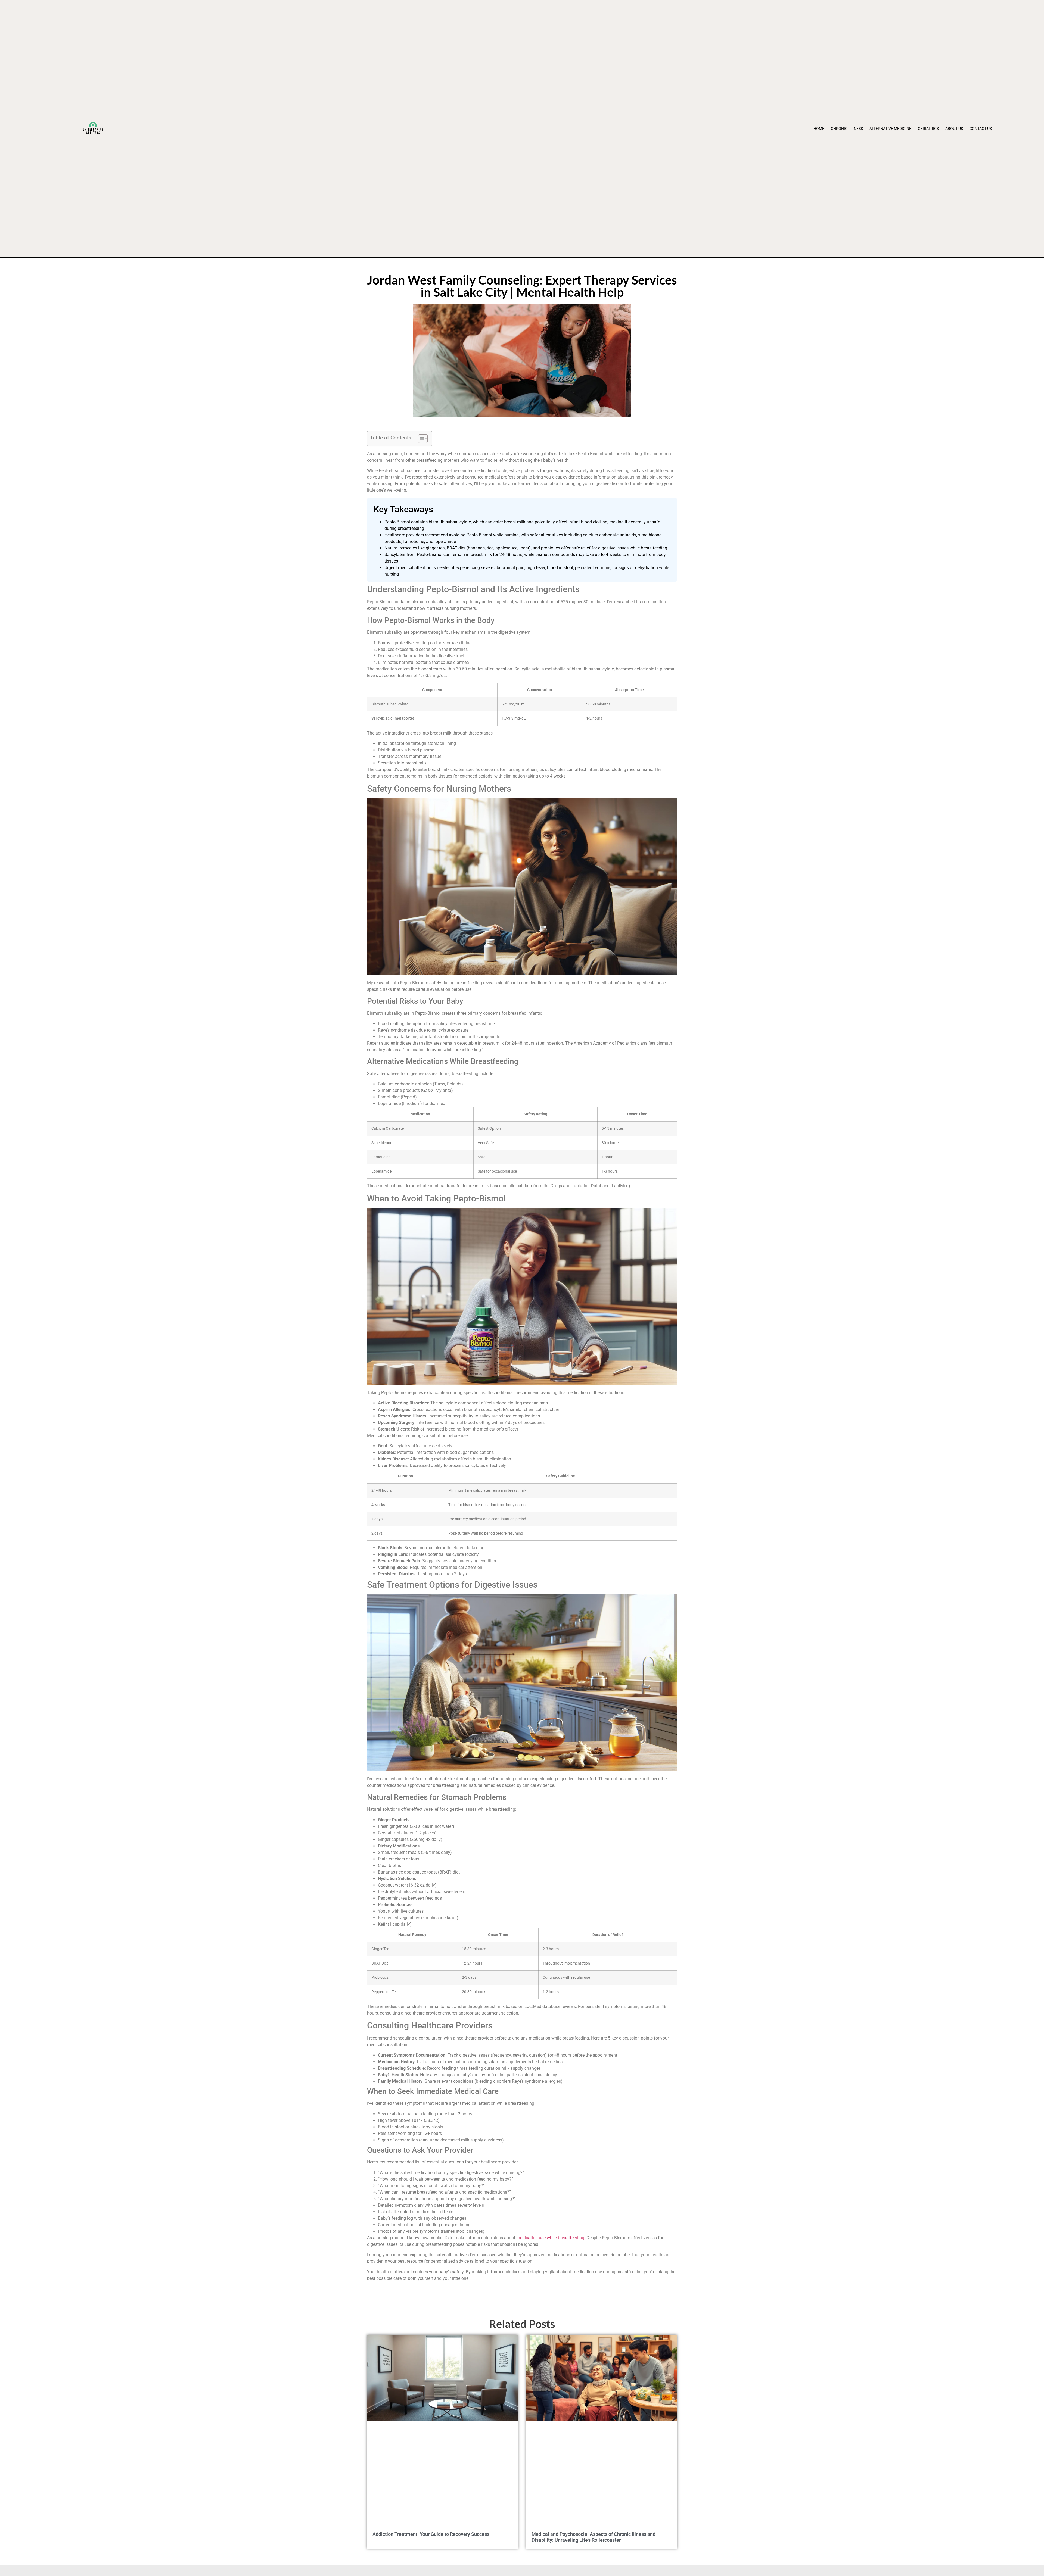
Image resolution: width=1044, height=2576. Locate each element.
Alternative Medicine (890, 129)
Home (819, 129)
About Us (954, 129)
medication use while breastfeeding (550, 2238)
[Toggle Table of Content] (420, 439)
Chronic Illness (847, 129)
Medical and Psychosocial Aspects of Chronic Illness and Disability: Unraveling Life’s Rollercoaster (594, 2537)
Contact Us (981, 129)
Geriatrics (928, 129)
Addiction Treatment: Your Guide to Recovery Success (431, 2534)
